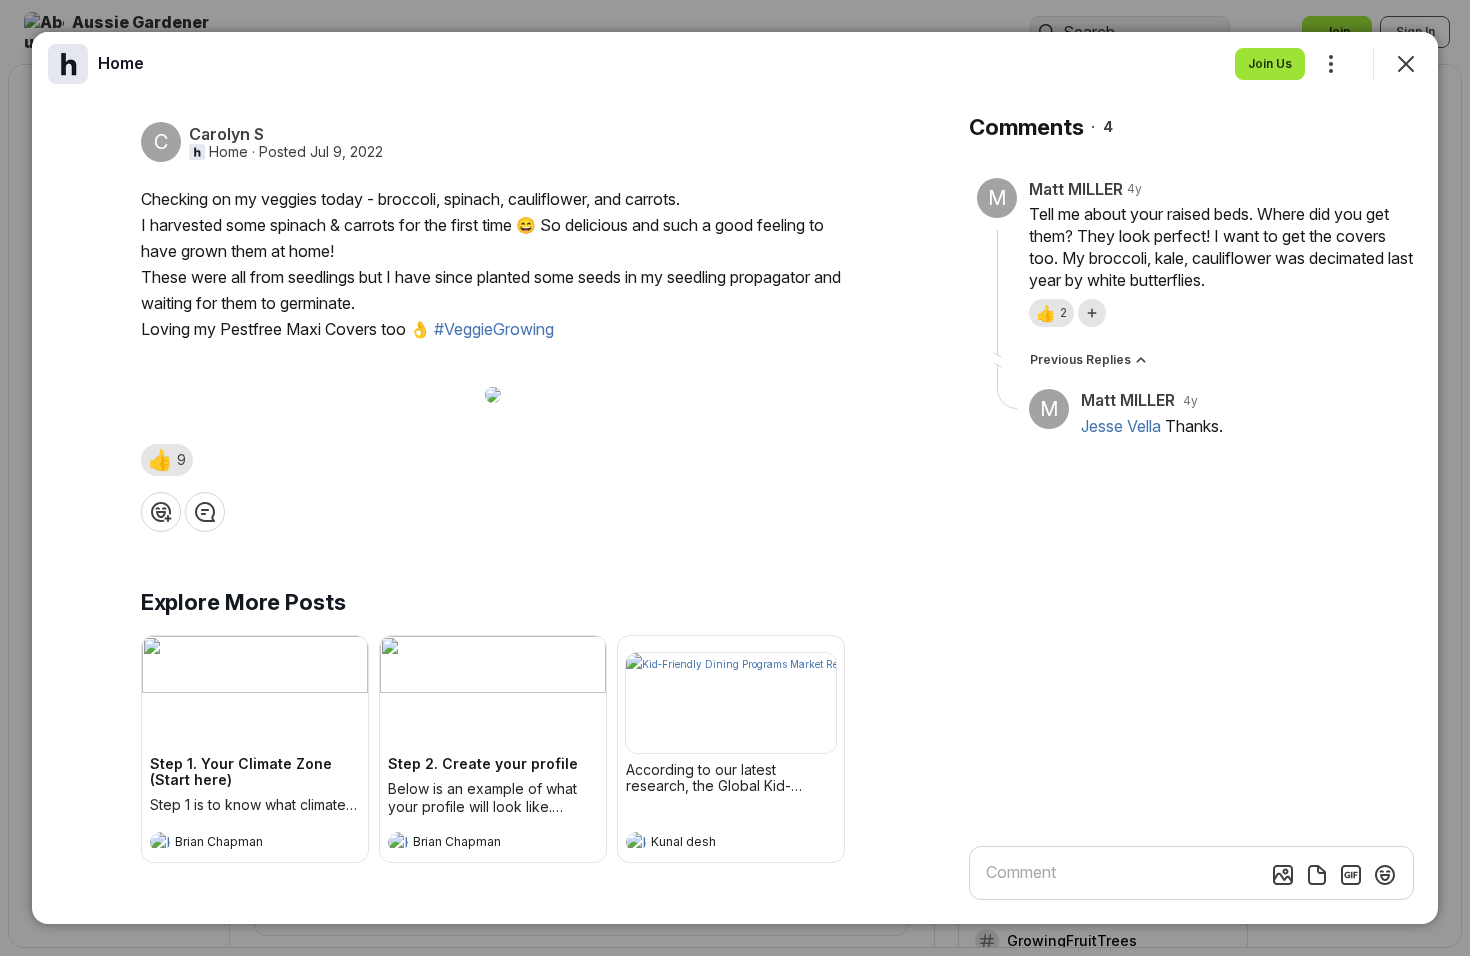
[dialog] (735, 478)
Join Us (1270, 63)
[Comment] (205, 512)
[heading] (235, 844)
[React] (161, 512)
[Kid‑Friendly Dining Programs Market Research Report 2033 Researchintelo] (731, 703)
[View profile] (160, 842)
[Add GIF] (1351, 875)
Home (228, 152)
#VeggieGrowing (494, 329)
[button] (167, 460)
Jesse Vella (1121, 426)
